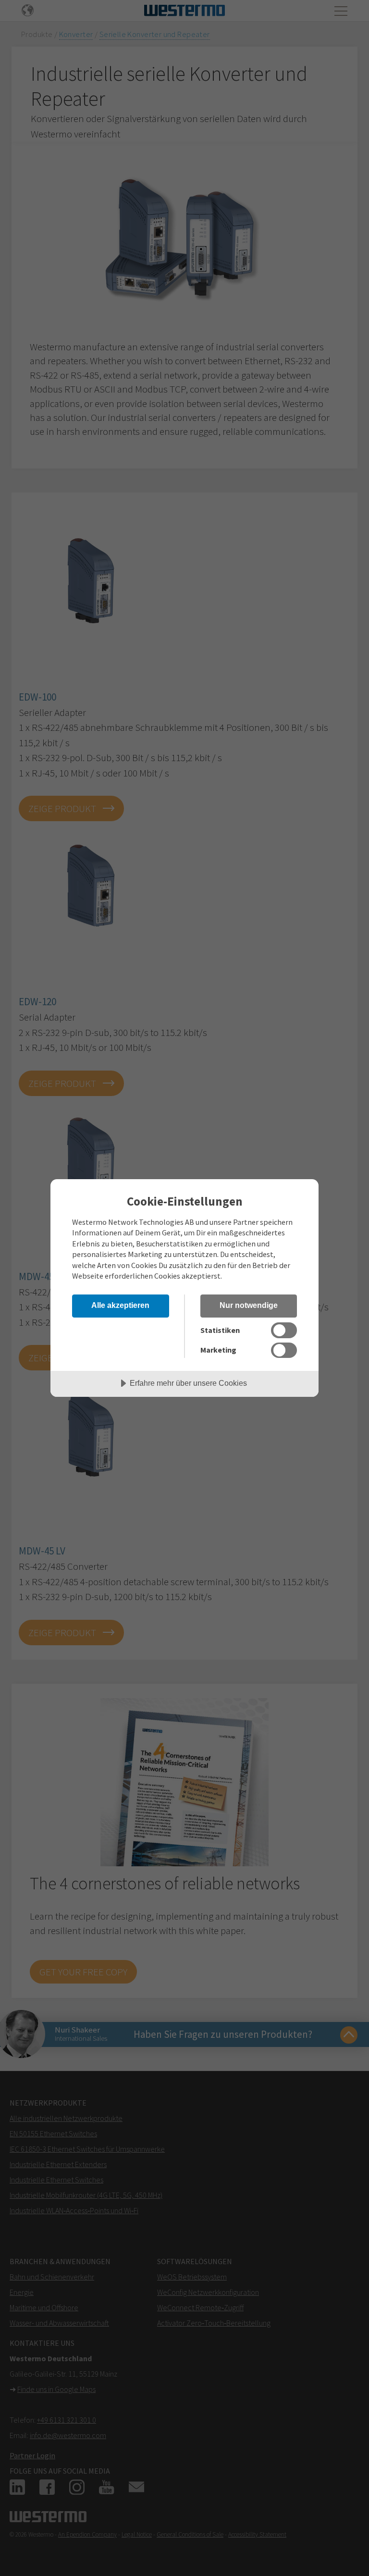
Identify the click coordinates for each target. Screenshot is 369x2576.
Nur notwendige (249, 1305)
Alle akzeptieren (120, 1305)
